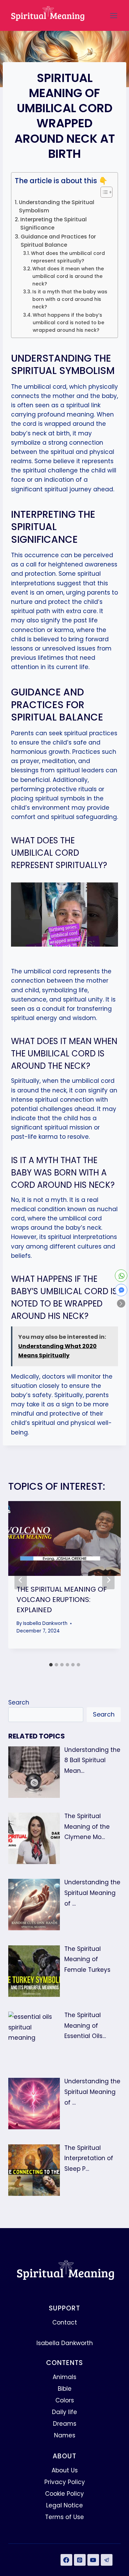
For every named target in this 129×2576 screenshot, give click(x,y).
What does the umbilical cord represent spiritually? (68, 257)
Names (65, 2435)
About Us (65, 2470)
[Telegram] (107, 2560)
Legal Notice (64, 2505)
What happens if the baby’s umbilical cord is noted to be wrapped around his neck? (68, 323)
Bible (65, 2389)
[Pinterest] (80, 2560)
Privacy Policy (65, 2482)
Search (19, 1702)
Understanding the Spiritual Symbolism (57, 207)
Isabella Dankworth (45, 1623)
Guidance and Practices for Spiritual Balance (58, 241)
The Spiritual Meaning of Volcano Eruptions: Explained (62, 1600)
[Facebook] (66, 2560)
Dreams (65, 2424)
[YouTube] (93, 2560)
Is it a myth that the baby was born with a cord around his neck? (70, 299)
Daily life (64, 2412)
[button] (121, 1303)
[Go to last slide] (21, 1580)
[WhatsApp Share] (121, 1276)
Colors (65, 2400)
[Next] (108, 1580)
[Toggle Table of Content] (103, 192)
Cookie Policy (64, 2494)
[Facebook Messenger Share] (121, 1290)
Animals (64, 2377)
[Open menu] (114, 15)
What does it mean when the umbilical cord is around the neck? (68, 276)
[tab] (51, 1665)
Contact (65, 2322)
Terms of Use (64, 2517)
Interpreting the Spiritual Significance (53, 224)
